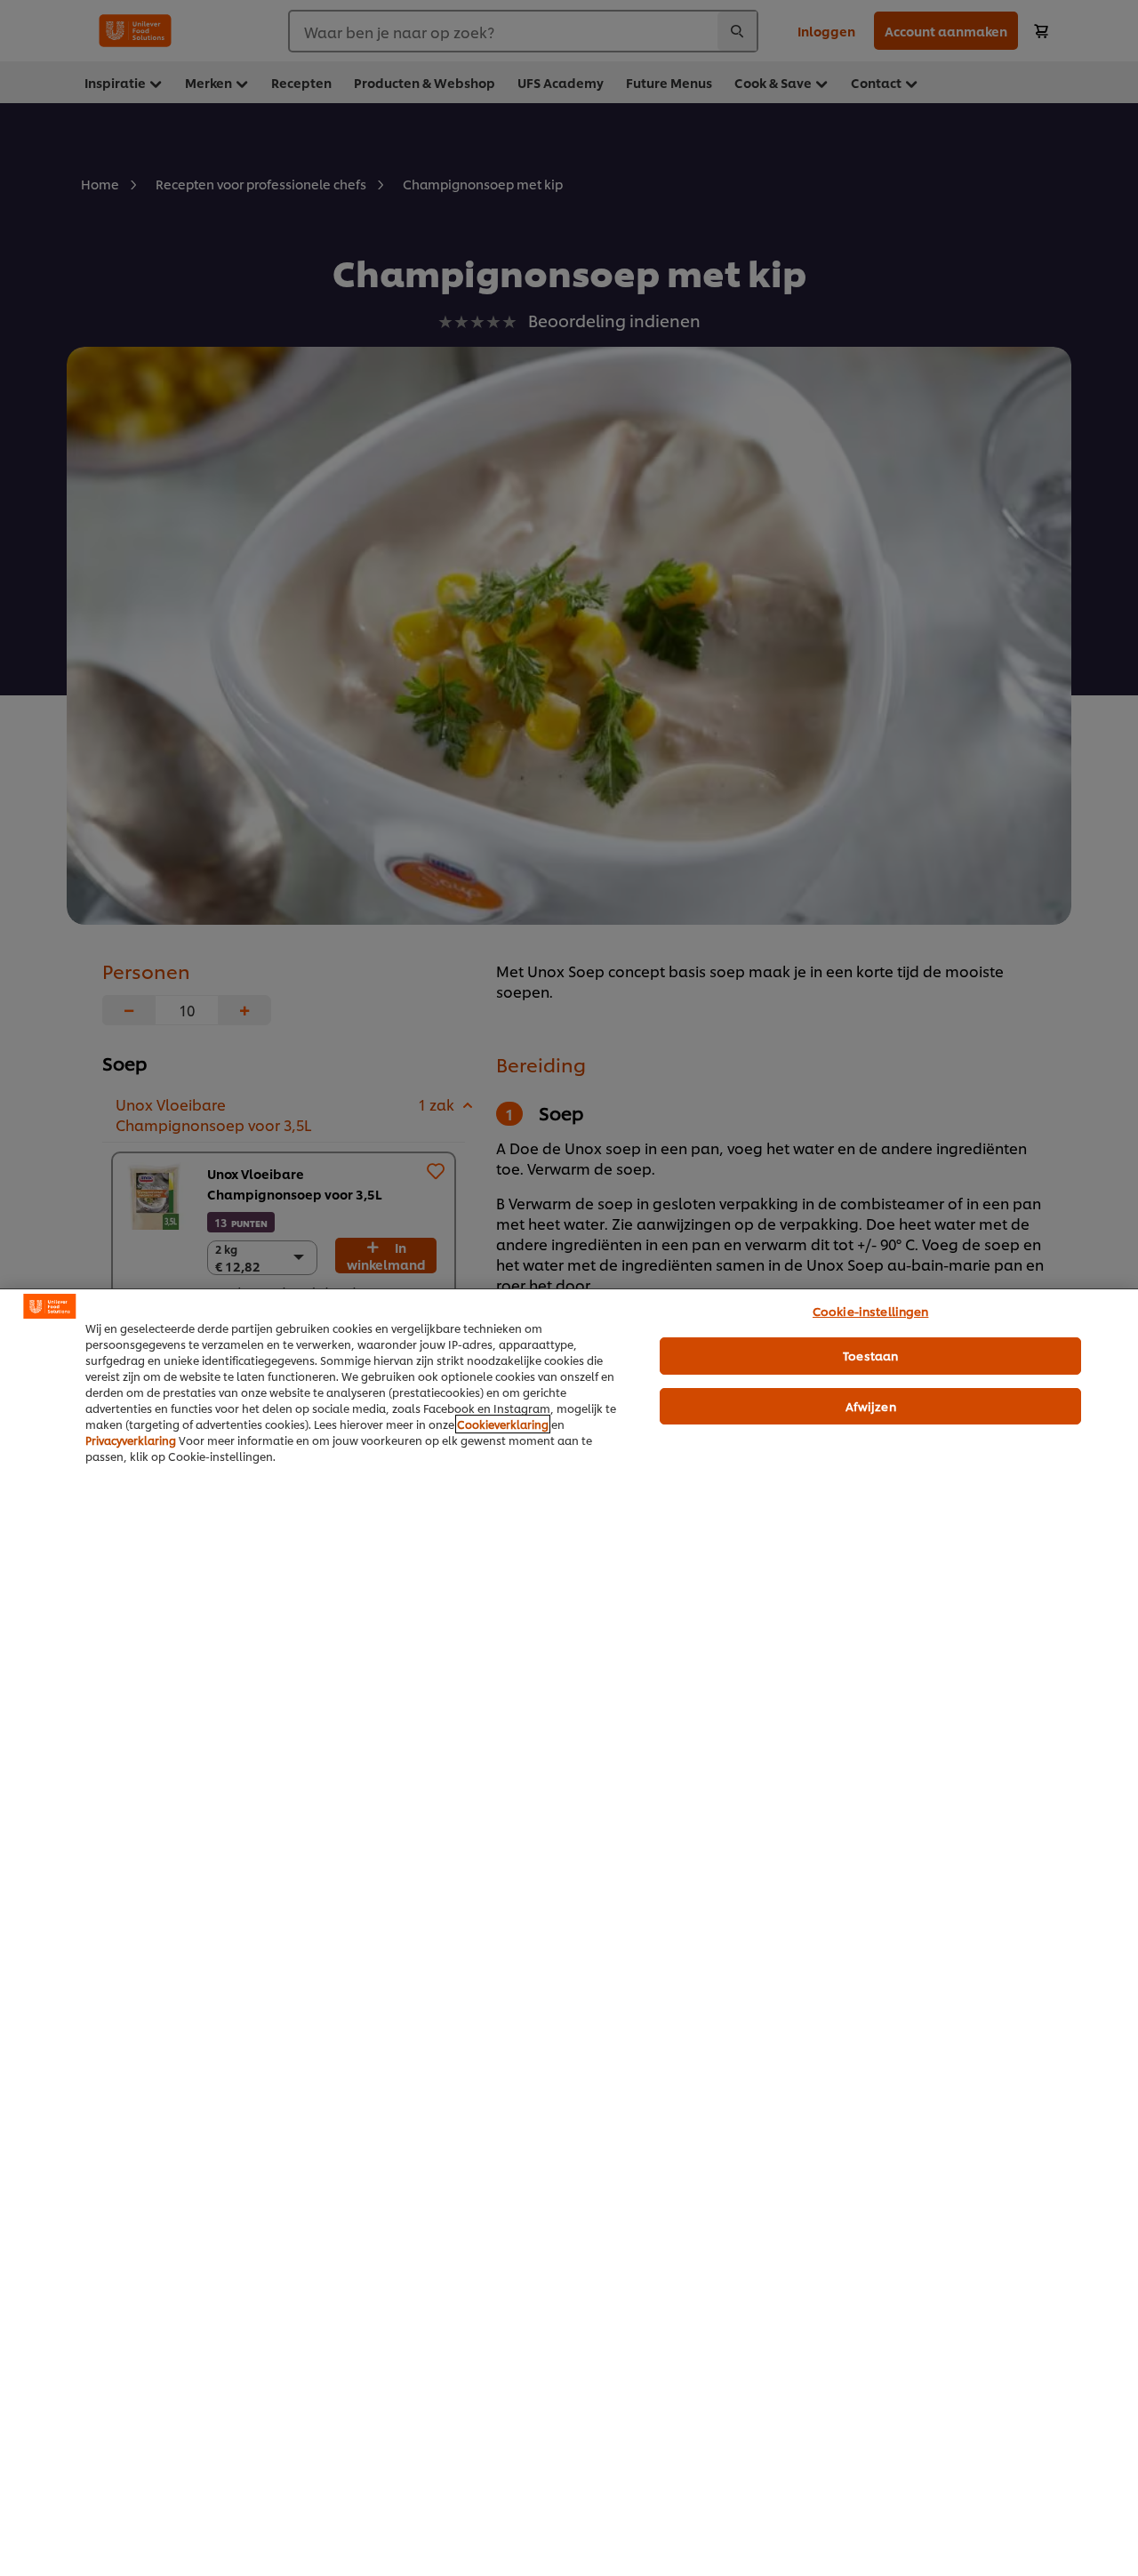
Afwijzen (871, 1406)
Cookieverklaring (503, 1424)
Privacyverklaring (131, 1440)
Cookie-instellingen (870, 1311)
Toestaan (870, 1355)
